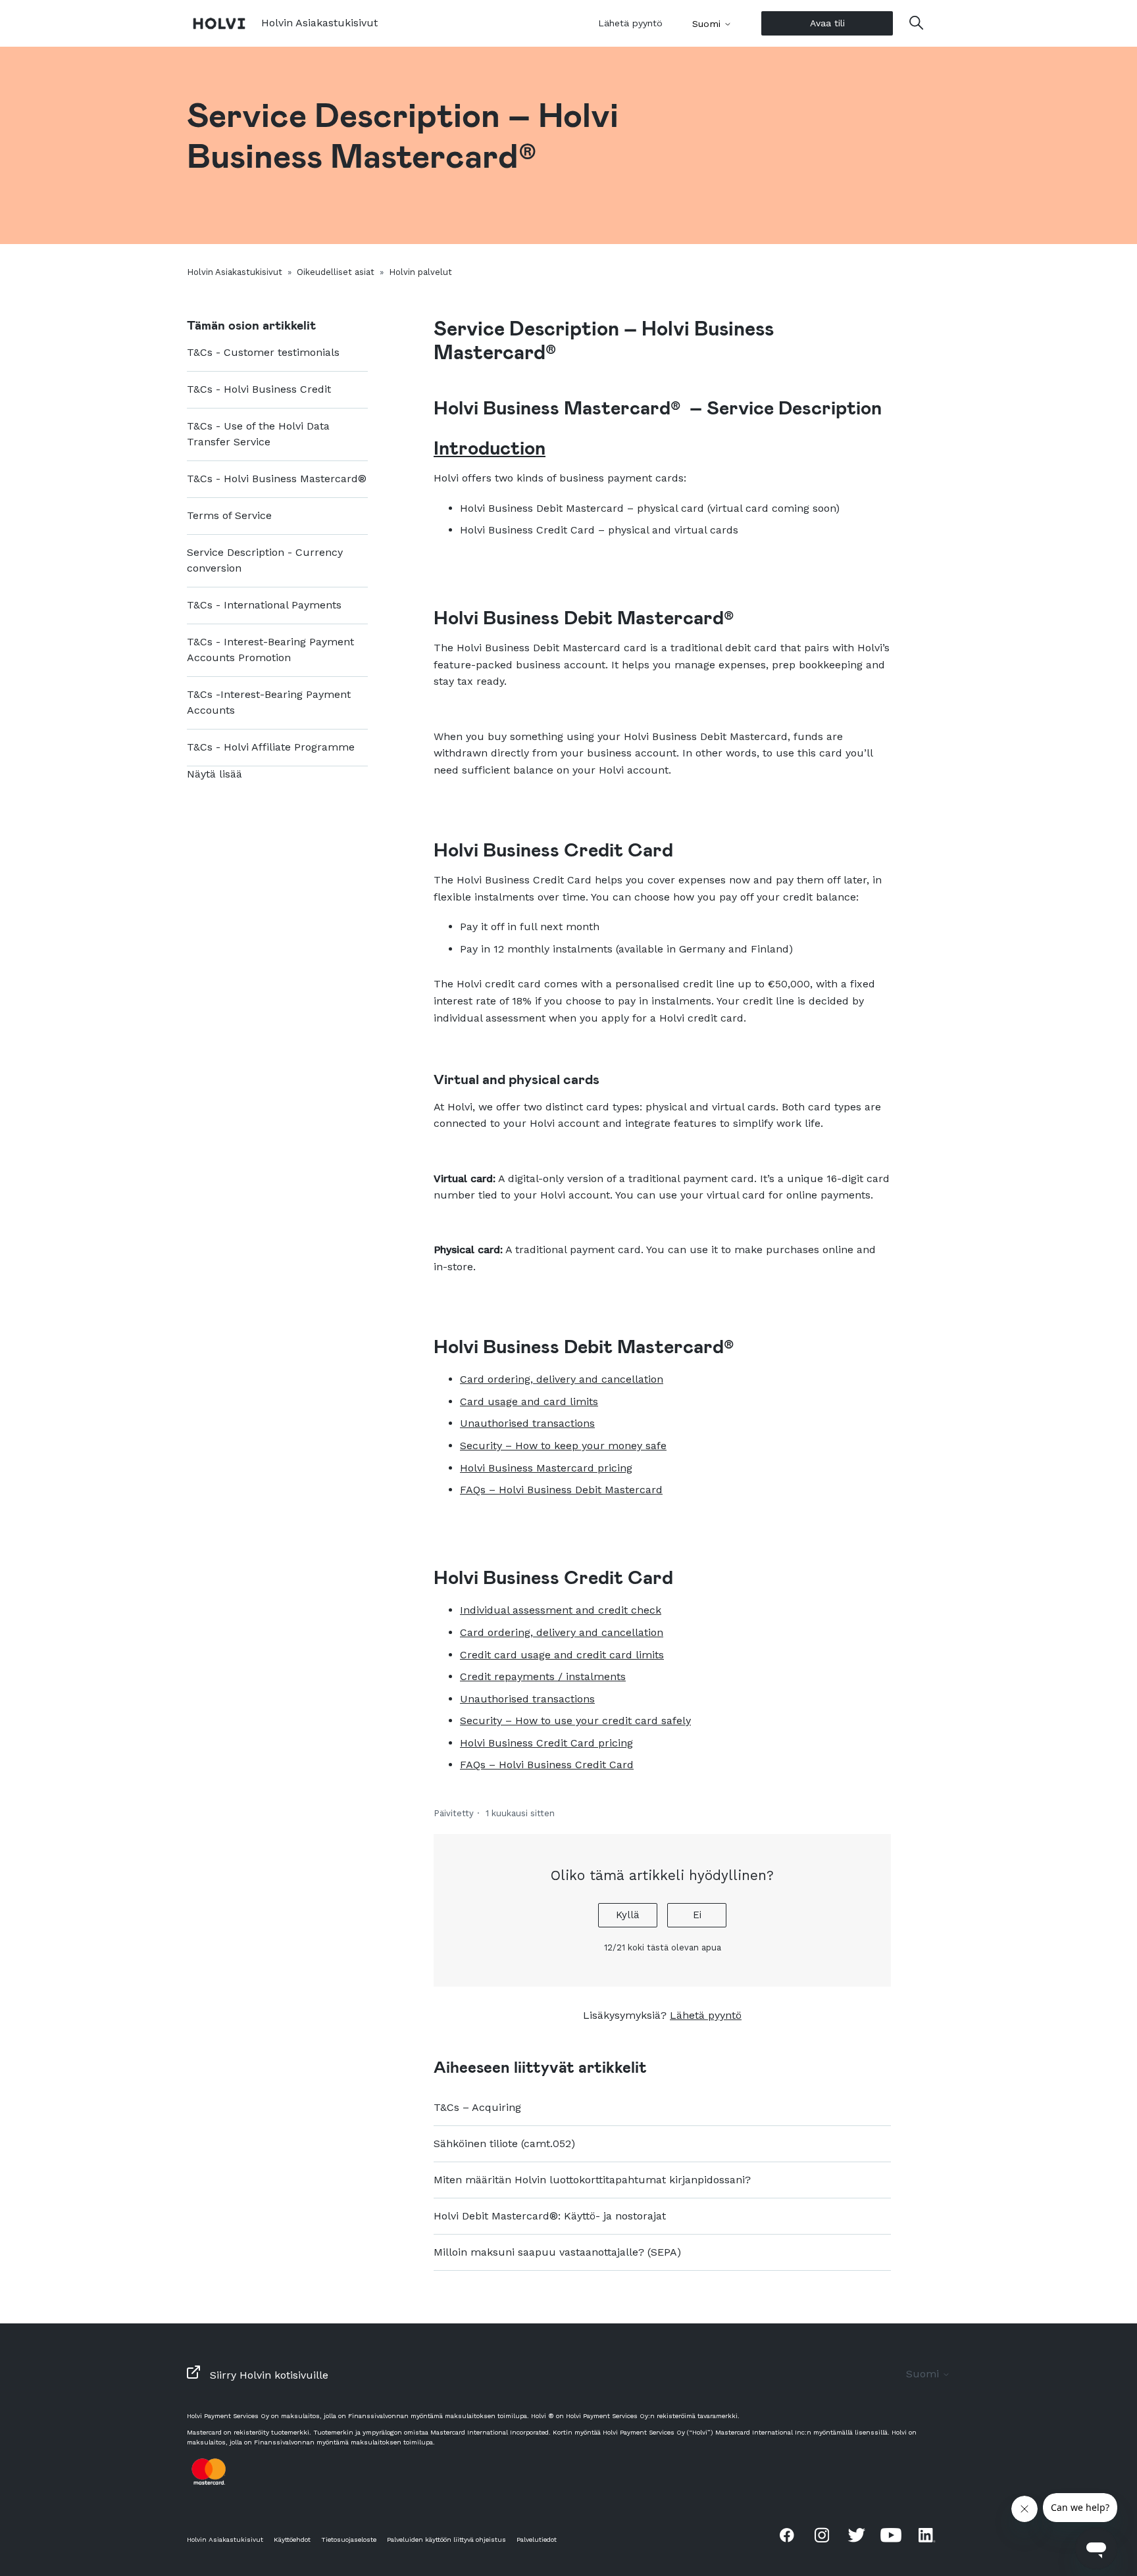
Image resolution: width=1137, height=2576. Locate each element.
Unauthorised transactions (527, 1423)
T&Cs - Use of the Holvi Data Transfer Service (258, 434)
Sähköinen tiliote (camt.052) (504, 2143)
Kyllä (628, 1915)
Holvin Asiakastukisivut (235, 272)
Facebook (787, 2535)
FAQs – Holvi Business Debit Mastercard (561, 1490)
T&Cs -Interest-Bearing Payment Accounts (269, 702)
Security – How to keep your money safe (563, 1446)
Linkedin (926, 2535)
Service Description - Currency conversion (265, 560)
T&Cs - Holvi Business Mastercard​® (277, 479)
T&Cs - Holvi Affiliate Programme (271, 747)
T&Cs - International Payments (264, 605)
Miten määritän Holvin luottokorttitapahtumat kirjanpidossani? (592, 2180)
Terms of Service (229, 515)
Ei (697, 1915)
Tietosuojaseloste (349, 2539)
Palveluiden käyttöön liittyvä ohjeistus (446, 2539)
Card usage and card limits (529, 1401)
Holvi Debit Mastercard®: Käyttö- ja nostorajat (550, 2216)
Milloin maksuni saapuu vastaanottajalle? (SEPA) (557, 2252)
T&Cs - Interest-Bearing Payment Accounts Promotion (270, 650)
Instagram (822, 2535)
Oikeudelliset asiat (336, 272)
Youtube (891, 2535)
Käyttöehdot (292, 2539)
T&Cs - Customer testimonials (263, 352)
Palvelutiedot (537, 2539)
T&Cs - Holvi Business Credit (259, 389)
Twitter (857, 2535)
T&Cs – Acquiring (477, 2107)
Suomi (708, 24)
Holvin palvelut (420, 272)
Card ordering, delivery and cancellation (562, 1379)
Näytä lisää (215, 774)
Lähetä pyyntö (630, 23)
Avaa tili (827, 23)
